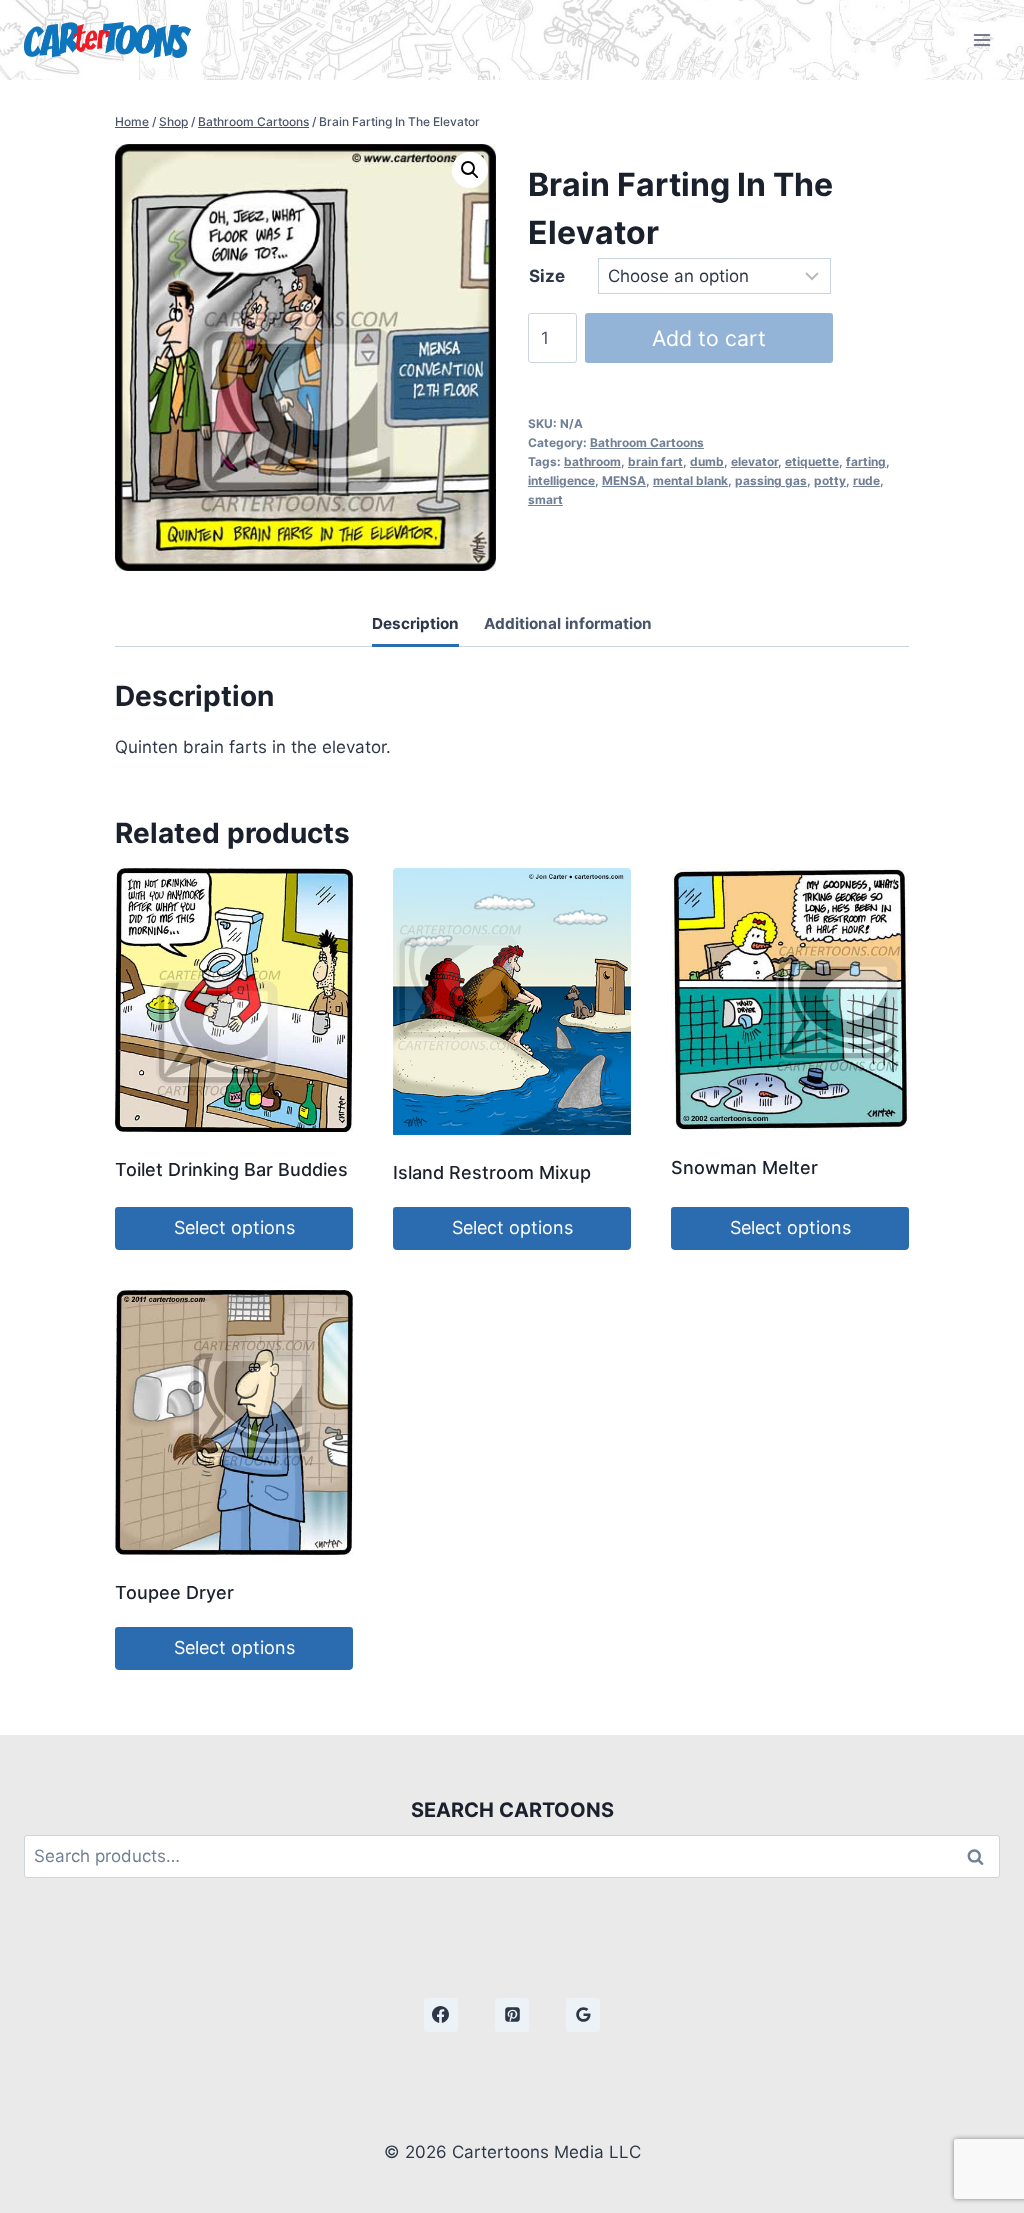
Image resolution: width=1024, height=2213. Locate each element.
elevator (754, 461)
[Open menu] (981, 39)
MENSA (624, 480)
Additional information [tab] (568, 623)
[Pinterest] (512, 2015)
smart (545, 499)
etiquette (812, 461)
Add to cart (709, 338)
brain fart (655, 461)
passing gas (771, 480)
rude (866, 480)
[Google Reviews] (583, 2015)
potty (830, 480)
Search (981, 1856)
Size (547, 276)
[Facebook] (441, 2015)
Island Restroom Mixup (492, 1172)
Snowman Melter (744, 1167)
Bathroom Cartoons (647, 442)
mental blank (690, 480)
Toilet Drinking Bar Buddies (231, 1169)
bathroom (592, 461)
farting (866, 461)
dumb (707, 461)
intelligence (561, 480)
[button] (470, 170)
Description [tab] (415, 623)
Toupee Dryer (174, 1592)
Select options (234, 1227)
